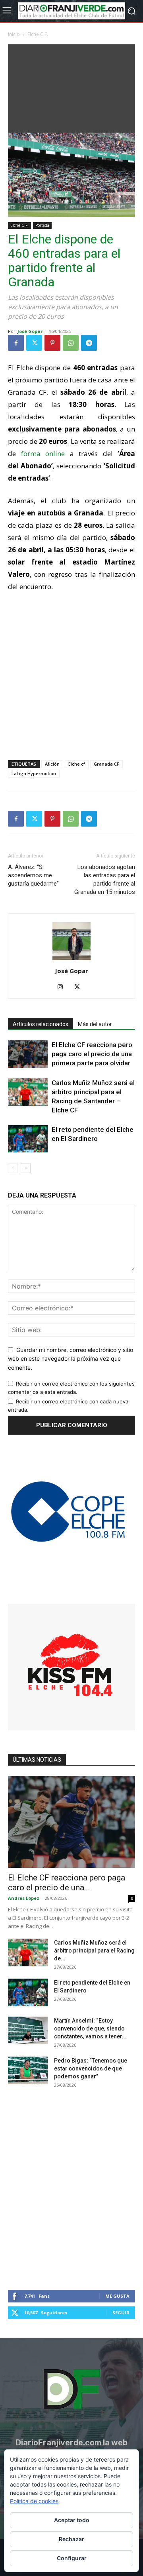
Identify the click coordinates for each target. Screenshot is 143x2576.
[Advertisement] (71, 87)
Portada (42, 225)
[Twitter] (34, 343)
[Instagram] (63, 987)
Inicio (14, 34)
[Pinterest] (52, 343)
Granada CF (106, 764)
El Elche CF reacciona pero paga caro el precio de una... (67, 1883)
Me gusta (117, 2296)
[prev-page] (13, 1168)
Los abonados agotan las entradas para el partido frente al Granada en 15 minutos (105, 879)
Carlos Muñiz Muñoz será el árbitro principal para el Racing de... (94, 1951)
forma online (43, 453)
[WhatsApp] (71, 343)
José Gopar (30, 331)
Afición (52, 764)
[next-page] (26, 1168)
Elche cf (77, 764)
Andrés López (24, 1898)
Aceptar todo (72, 2520)
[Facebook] (16, 343)
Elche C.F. (38, 34)
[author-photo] (71, 960)
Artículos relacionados (41, 1024)
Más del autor (95, 1024)
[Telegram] (89, 343)
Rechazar (71, 2539)
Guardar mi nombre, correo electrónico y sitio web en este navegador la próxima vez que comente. (71, 1359)
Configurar (72, 2558)
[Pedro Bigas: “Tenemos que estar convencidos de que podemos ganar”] (28, 2070)
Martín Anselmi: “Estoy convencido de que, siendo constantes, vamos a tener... (90, 2028)
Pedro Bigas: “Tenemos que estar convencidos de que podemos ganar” (91, 2068)
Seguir (121, 2313)
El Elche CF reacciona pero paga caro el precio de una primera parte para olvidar (92, 1054)
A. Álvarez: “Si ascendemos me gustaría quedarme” (33, 875)
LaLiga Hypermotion (34, 773)
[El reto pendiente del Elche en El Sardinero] (28, 1139)
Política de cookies (34, 2501)
